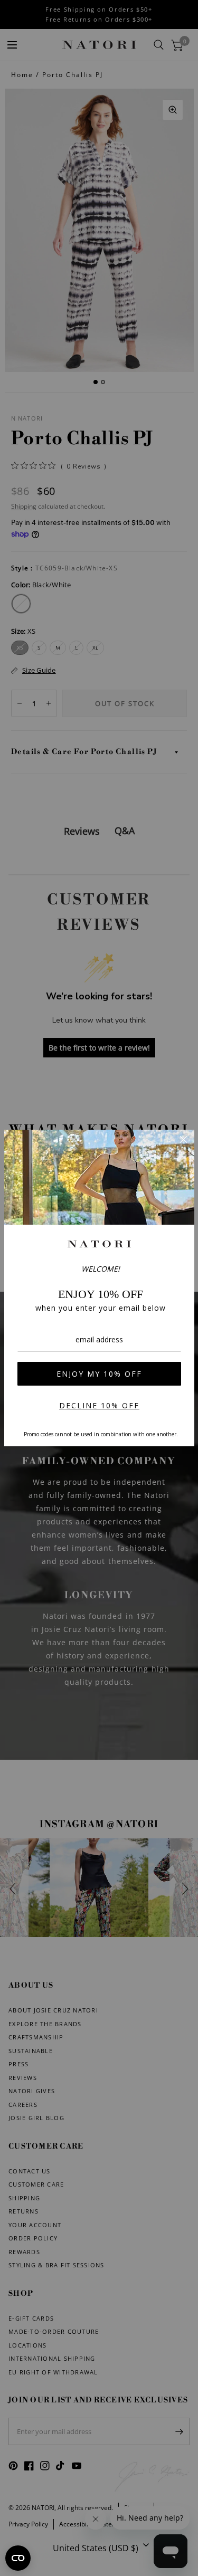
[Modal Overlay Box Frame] (99, 1288)
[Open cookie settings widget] (18, 2558)
